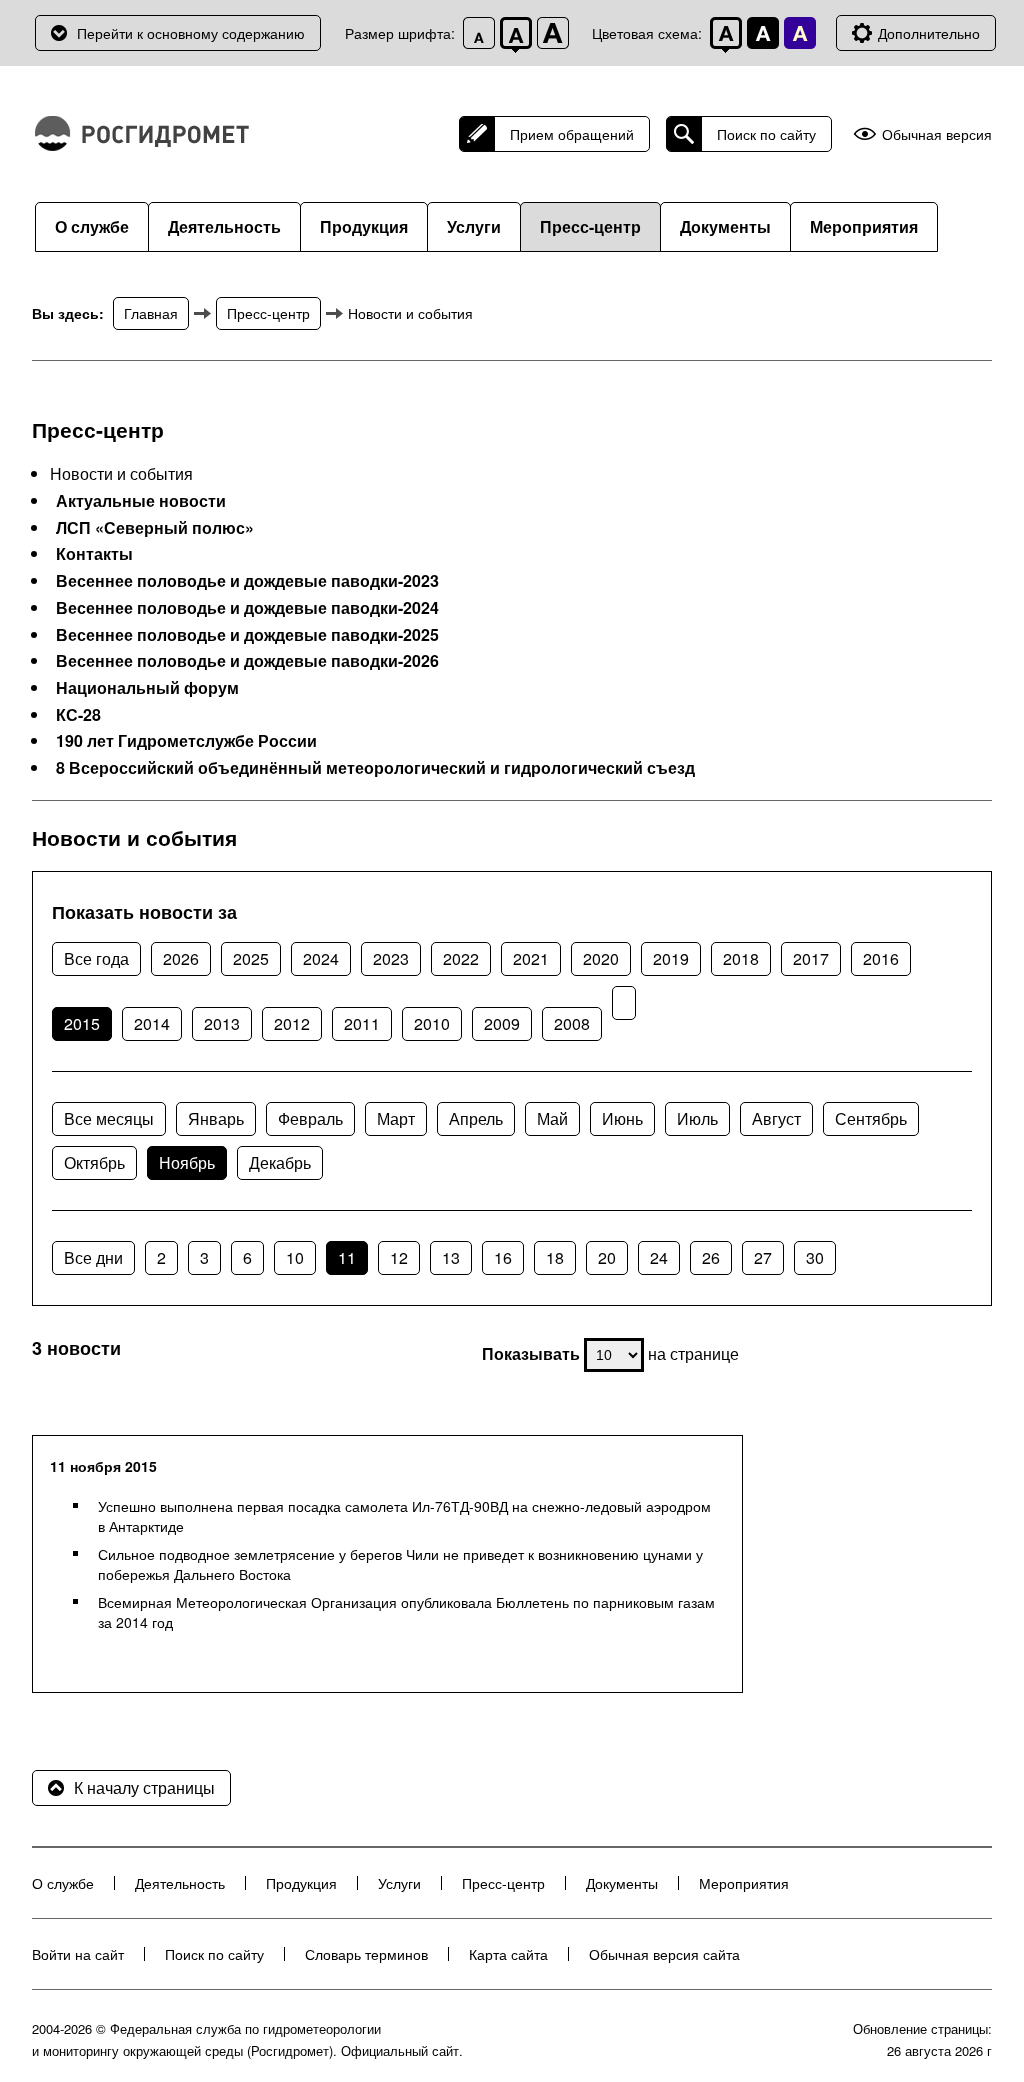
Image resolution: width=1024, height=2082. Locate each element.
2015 (82, 1023)
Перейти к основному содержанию (191, 33)
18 (555, 1257)
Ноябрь (187, 1162)
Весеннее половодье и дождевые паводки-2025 (247, 635)
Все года (96, 958)
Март (396, 1118)
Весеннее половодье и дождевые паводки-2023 (247, 581)
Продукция (364, 226)
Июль (697, 1118)
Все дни (93, 1257)
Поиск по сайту (766, 134)
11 (347, 1257)
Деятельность (224, 226)
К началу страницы (144, 1787)
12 (399, 1257)
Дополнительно (929, 33)
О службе (92, 226)
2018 (741, 958)
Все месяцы (109, 1118)
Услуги (474, 226)
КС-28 (78, 715)
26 (711, 1257)
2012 (292, 1023)
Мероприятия (864, 226)
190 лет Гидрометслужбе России (186, 741)
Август (776, 1118)
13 (451, 1257)
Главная (151, 313)
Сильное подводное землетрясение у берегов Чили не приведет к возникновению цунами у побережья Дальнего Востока (400, 1564)
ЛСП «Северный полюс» (155, 528)
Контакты (94, 554)
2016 (881, 958)
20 (607, 1257)
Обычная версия (937, 134)
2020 (601, 958)
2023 (391, 958)
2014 (152, 1023)
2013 (222, 1023)
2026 (181, 958)
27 (763, 1257)
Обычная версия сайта (664, 1954)
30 (815, 1257)
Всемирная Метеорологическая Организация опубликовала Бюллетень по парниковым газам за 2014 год (406, 1612)
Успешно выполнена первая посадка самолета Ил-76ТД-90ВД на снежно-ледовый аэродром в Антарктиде (404, 1516)
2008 (572, 1023)
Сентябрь (871, 1118)
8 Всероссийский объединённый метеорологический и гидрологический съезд (375, 768)
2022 (461, 958)
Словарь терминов (366, 1954)
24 (659, 1257)
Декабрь (280, 1162)
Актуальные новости (141, 501)
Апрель (476, 1118)
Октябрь (94, 1162)
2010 (432, 1023)
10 (295, 1257)
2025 (251, 958)
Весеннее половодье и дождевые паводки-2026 (247, 661)
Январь (216, 1118)
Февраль (310, 1118)
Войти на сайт (78, 1954)
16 (503, 1257)
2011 (362, 1023)
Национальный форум (147, 688)
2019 (671, 958)
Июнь (622, 1118)
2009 (502, 1023)
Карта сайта (508, 1954)
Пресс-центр (590, 226)
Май (552, 1118)
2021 (531, 958)
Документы (725, 226)
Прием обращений (572, 134)
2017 (811, 958)
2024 (321, 958)
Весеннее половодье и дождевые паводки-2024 (247, 608)
